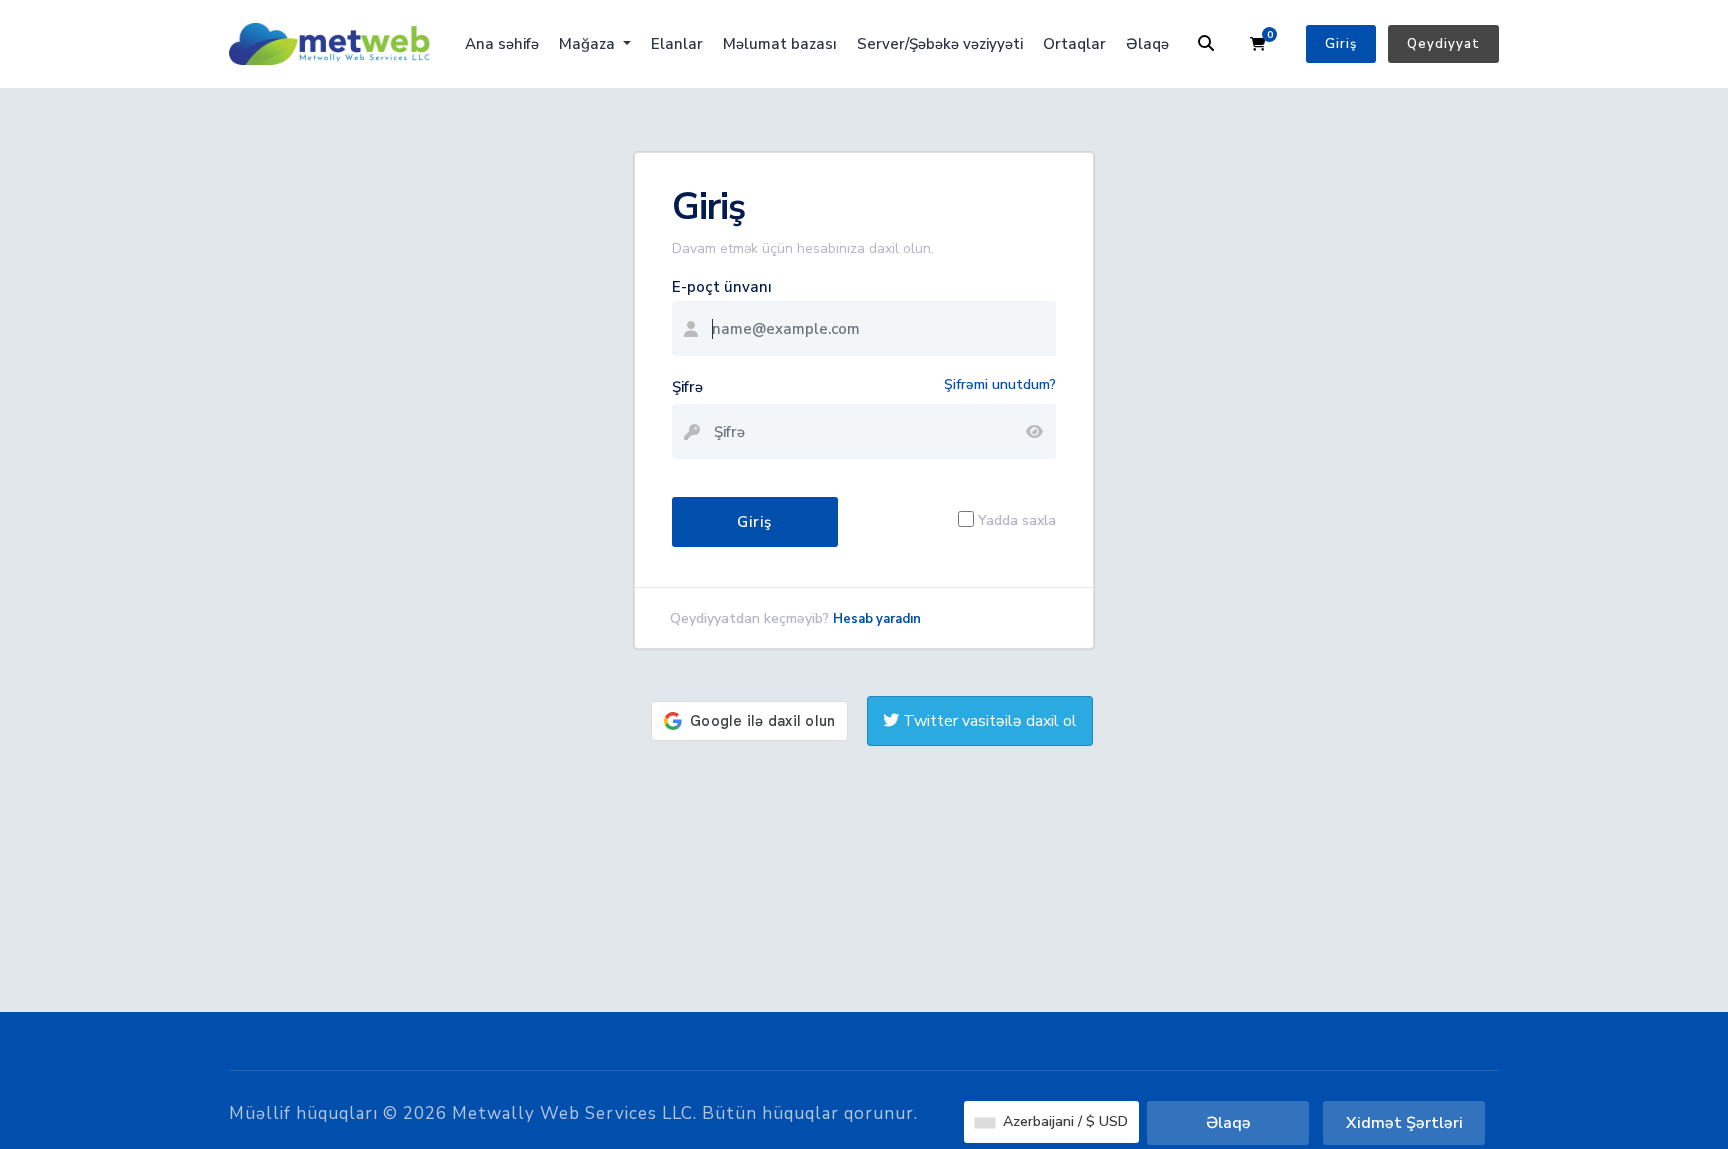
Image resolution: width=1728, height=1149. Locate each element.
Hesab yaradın (877, 619)
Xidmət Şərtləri (1404, 1123)
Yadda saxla (1017, 519)
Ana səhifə (502, 44)
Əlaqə (1147, 44)
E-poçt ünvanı (722, 287)
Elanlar (677, 44)
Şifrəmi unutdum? (1000, 384)
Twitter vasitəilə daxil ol (988, 721)
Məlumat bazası (780, 44)
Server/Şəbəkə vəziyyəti (940, 44)
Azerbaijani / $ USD (1063, 1121)
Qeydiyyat (1443, 44)
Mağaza (589, 44)
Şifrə (687, 387)
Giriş (1341, 44)
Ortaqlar (1074, 44)
